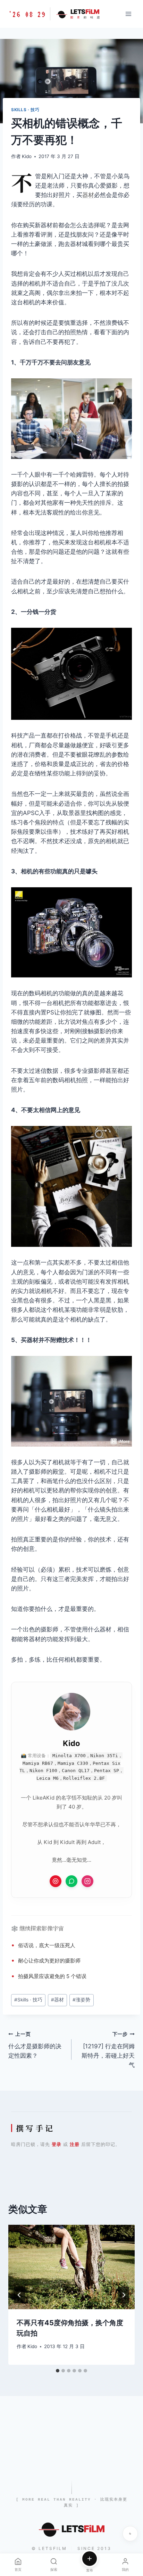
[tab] (58, 2371)
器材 (88, 195)
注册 (75, 2144)
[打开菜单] (128, 14)
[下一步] (124, 2295)
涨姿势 (81, 2000)
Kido (27, 156)
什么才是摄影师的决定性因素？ (35, 2045)
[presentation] (71, 2267)
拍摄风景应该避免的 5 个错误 (52, 1976)
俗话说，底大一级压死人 (47, 1945)
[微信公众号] (71, 1881)
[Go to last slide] (19, 2295)
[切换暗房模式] (130, 2534)
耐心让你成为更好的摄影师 (49, 1961)
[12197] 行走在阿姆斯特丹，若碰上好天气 (108, 2050)
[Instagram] (87, 1881)
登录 (57, 2144)
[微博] (56, 1881)
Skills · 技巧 (25, 110)
